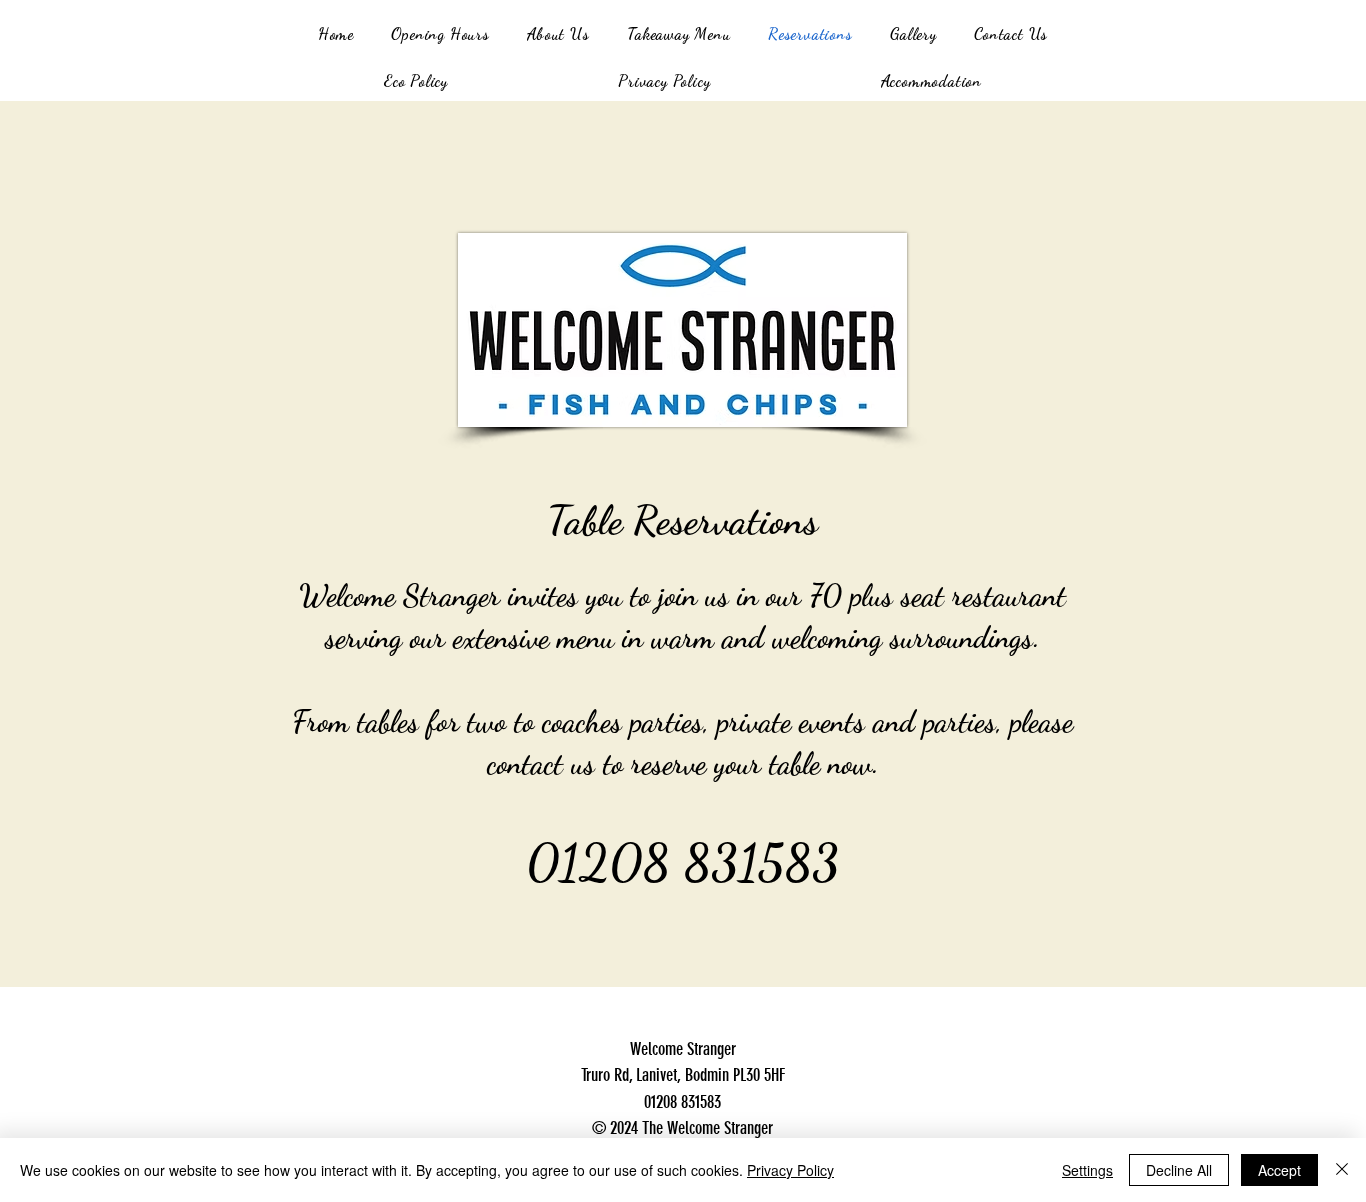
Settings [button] (1087, 1170)
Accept (1279, 1170)
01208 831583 (682, 863)
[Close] (1342, 1170)
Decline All (1179, 1170)
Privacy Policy (790, 1170)
